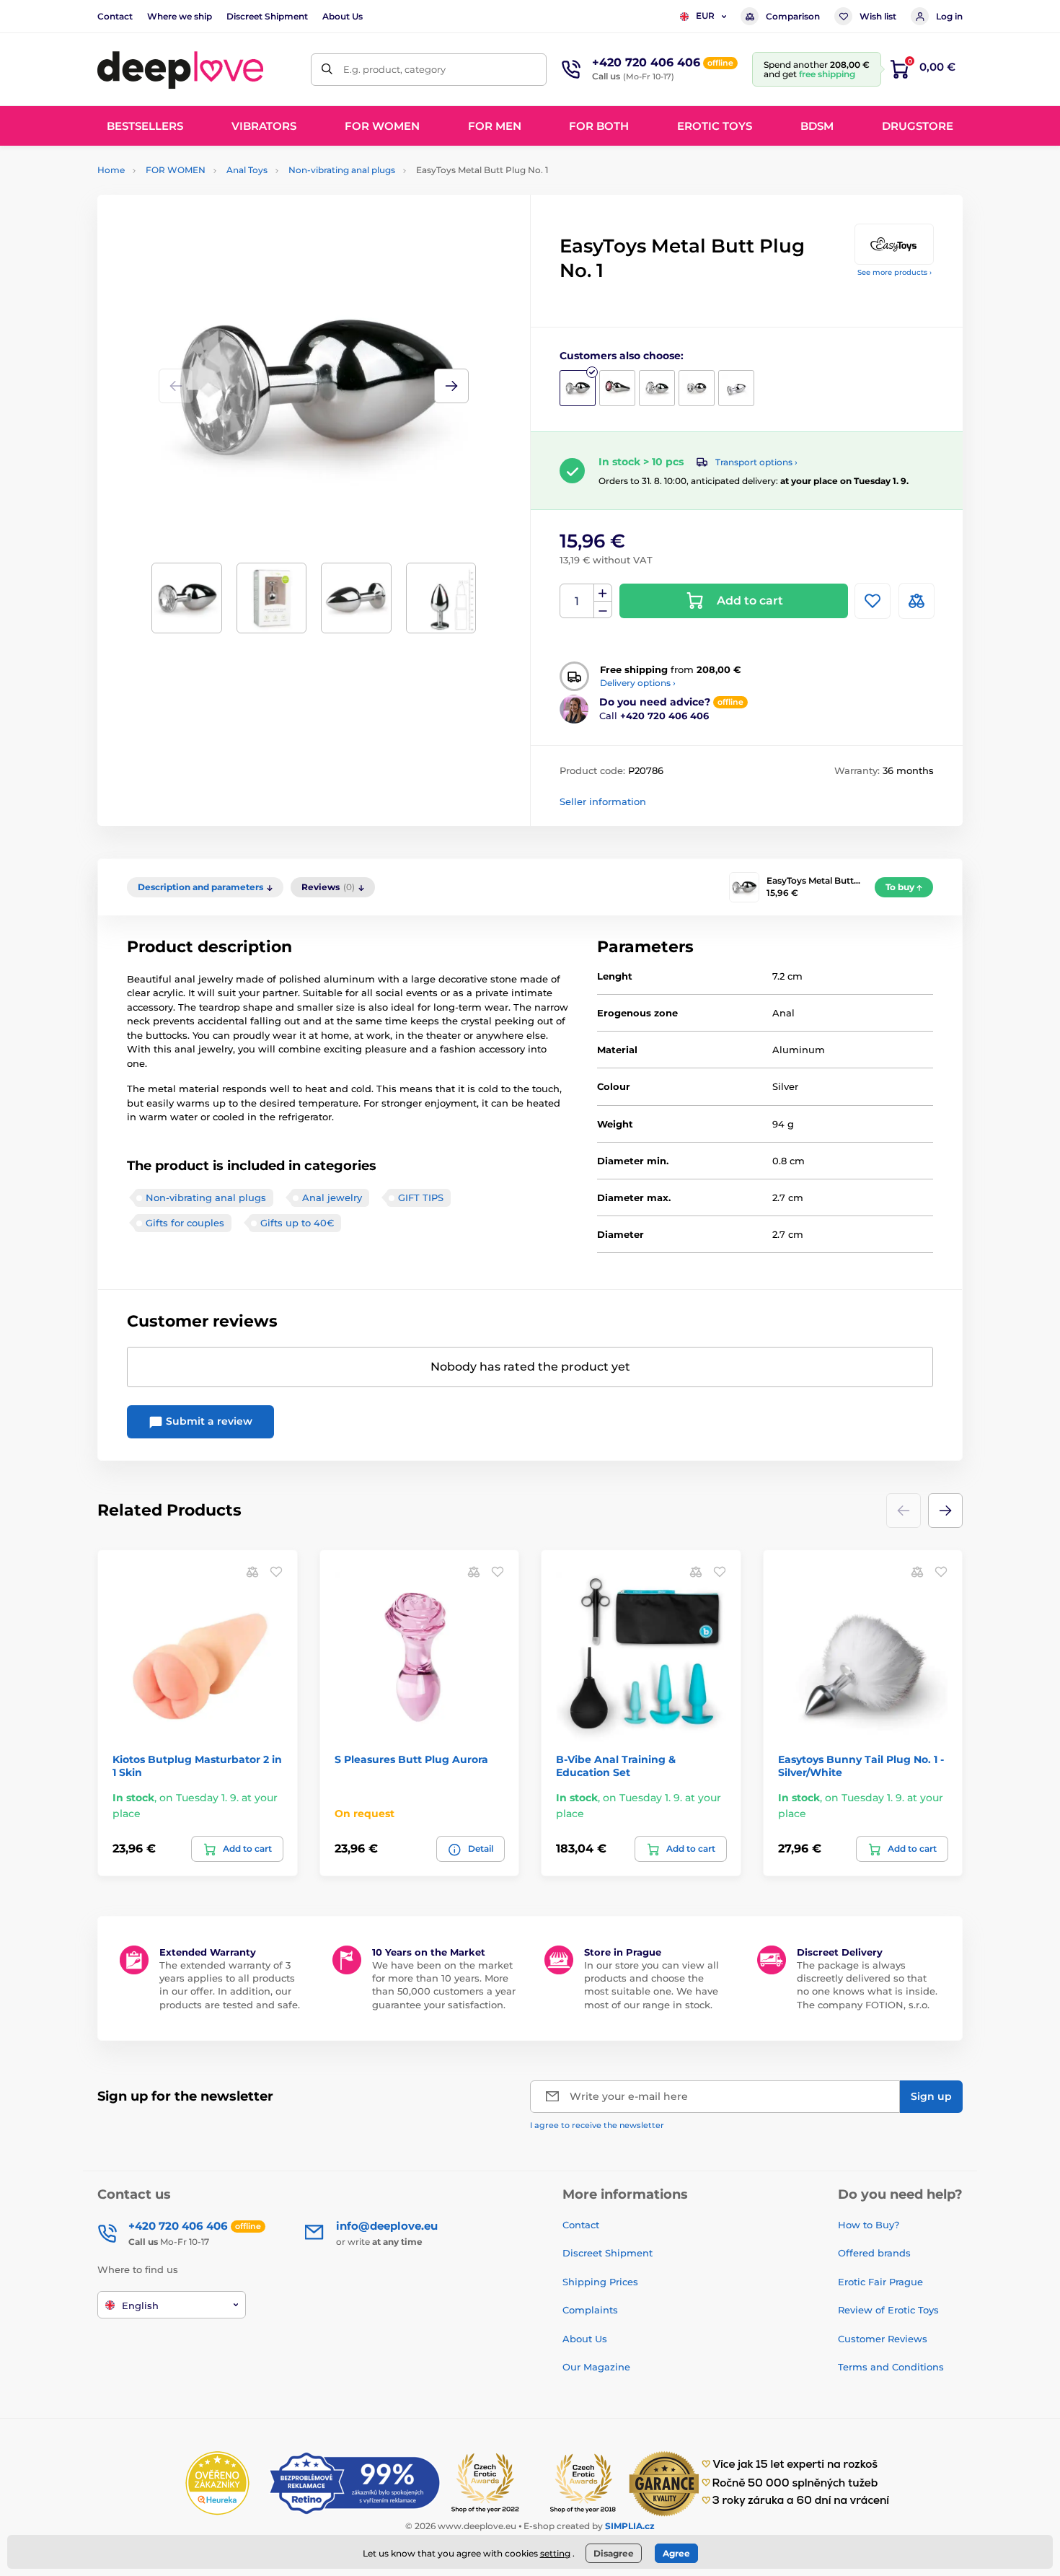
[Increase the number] (603, 593)
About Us (343, 16)
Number (577, 601)
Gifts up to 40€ (297, 1223)
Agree (676, 2553)
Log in (949, 16)
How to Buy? (869, 2225)
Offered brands (874, 2253)
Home (111, 170)
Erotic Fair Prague (880, 2282)
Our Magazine (596, 2367)
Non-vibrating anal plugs (342, 170)
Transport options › (756, 462)
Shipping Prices (600, 2282)
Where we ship (180, 16)
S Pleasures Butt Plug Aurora (411, 1759)
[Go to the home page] (180, 69)
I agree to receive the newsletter (597, 2125)
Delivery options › (638, 683)
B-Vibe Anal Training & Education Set (616, 1766)
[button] (451, 386)
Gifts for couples (185, 1223)
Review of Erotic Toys (888, 2310)
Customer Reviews (883, 2339)
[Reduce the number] (603, 610)
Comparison (793, 16)
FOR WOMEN (176, 170)
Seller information (603, 801)
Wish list (878, 16)
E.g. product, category (394, 69)
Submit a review (208, 1421)
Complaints (590, 2310)
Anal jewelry (332, 1197)
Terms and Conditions (891, 2367)
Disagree (614, 2553)
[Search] (327, 70)
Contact (115, 16)
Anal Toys (247, 170)
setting (555, 2553)
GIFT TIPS (421, 1197)
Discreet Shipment (267, 16)
